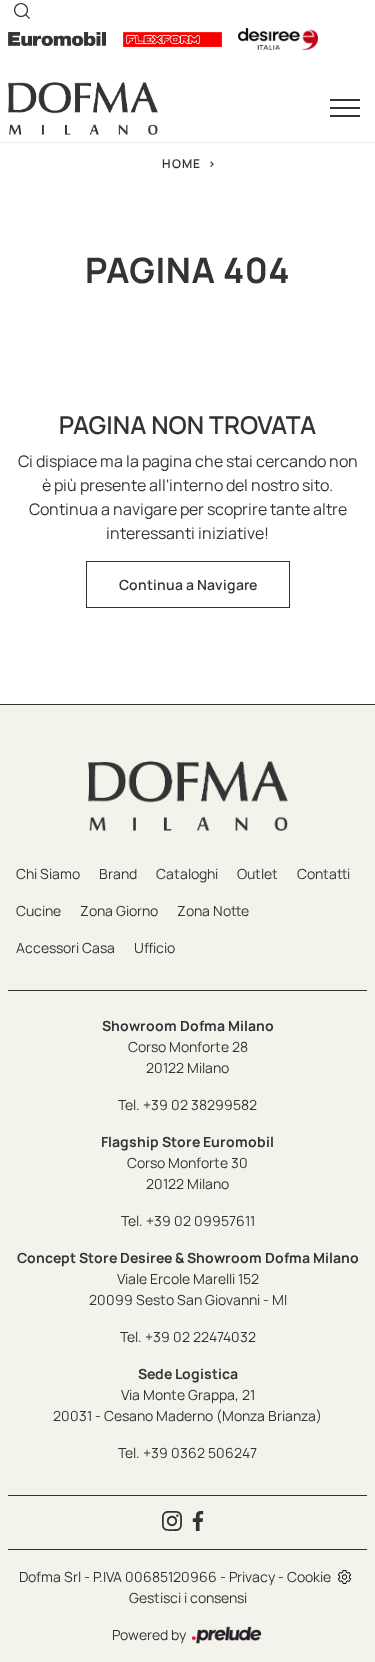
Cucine (38, 910)
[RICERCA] (22, 10)
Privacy (252, 1576)
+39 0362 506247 (200, 1452)
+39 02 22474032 (200, 1336)
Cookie (309, 1576)
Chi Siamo (48, 873)
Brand (118, 873)
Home (181, 163)
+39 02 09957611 (200, 1220)
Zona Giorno (119, 910)
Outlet (257, 873)
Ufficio (154, 947)
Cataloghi (187, 873)
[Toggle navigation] (345, 109)
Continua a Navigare (188, 584)
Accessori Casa (65, 947)
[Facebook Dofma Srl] (201, 1522)
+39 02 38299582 (200, 1104)
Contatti (323, 873)
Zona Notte (213, 910)
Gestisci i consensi (188, 1597)
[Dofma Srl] (83, 108)
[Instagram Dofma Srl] (175, 1522)
